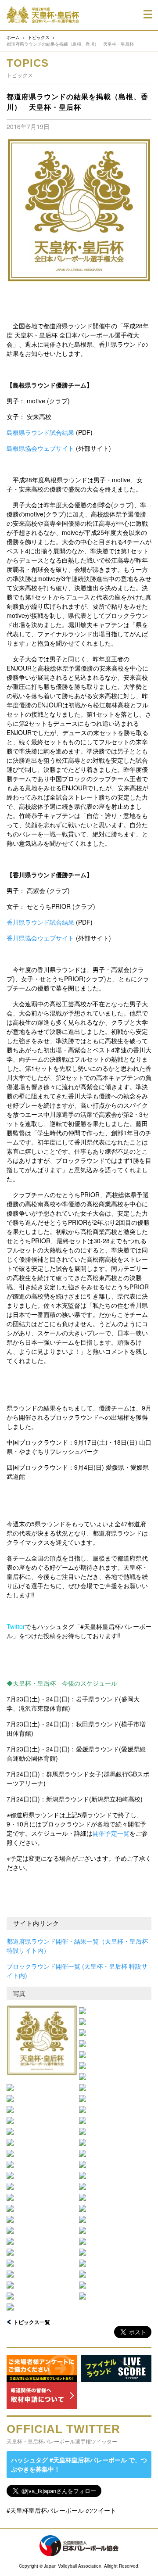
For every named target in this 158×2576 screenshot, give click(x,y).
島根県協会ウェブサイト (40, 448)
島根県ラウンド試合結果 (40, 432)
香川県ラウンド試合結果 (40, 922)
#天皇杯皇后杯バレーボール (88, 2460)
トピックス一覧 (32, 2322)
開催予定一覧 (111, 1833)
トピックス (39, 37)
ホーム (13, 37)
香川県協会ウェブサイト (40, 938)
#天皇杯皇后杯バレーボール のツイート (61, 2510)
